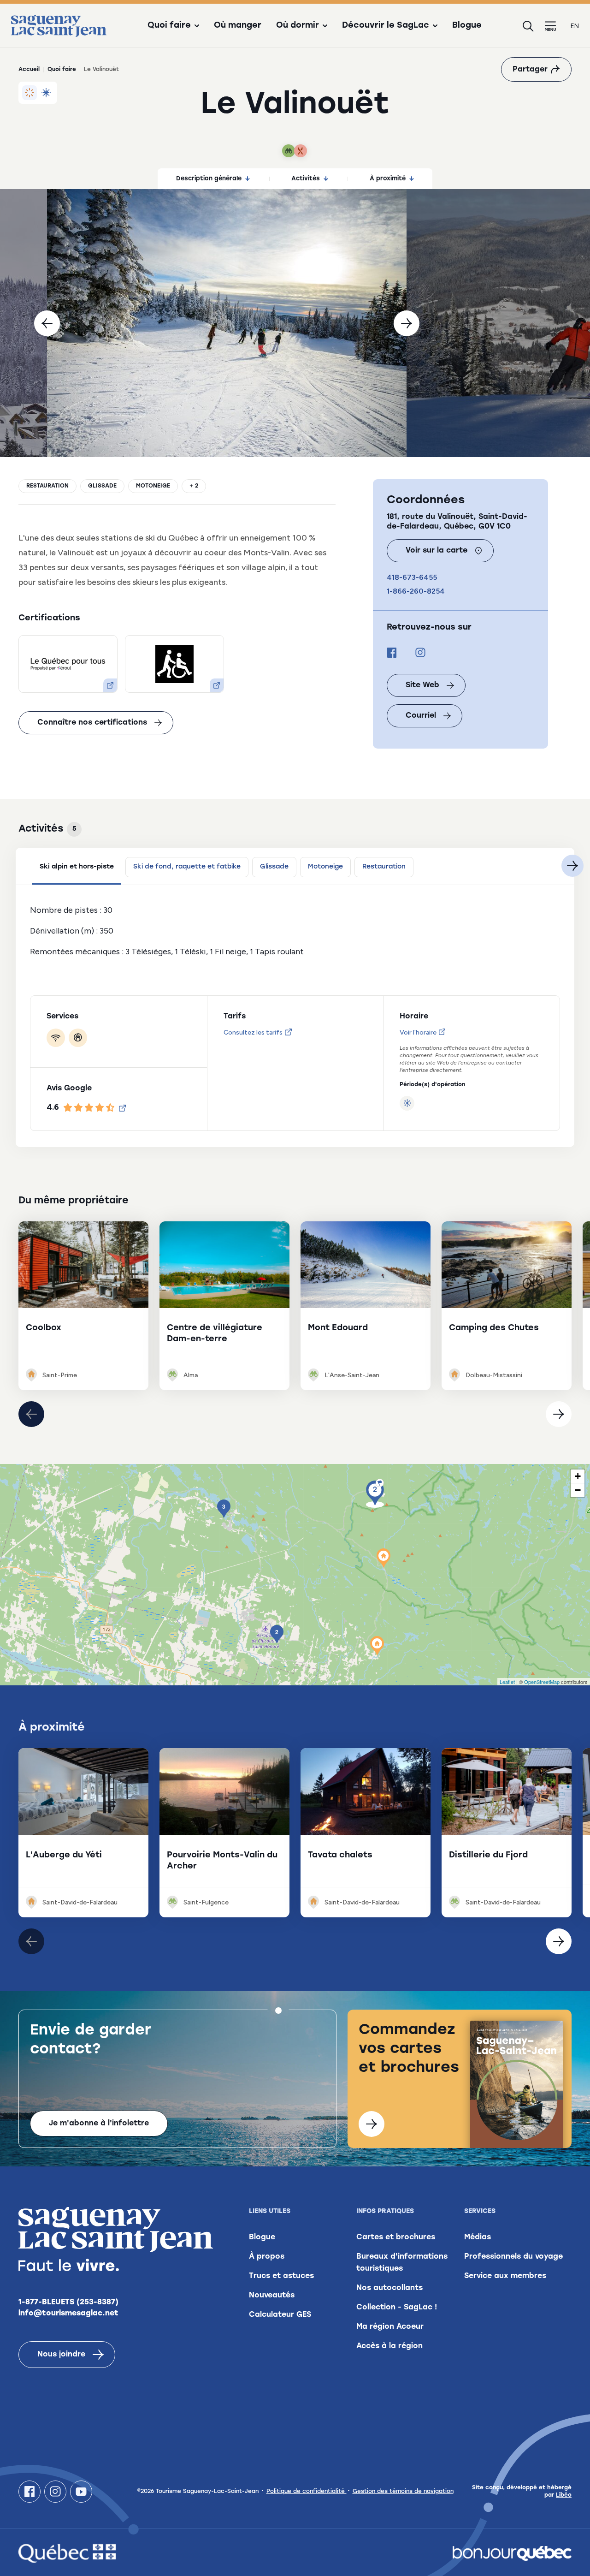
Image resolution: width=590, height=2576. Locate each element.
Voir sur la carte (437, 551)
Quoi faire (62, 70)
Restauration (47, 486)
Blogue (467, 26)
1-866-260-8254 (416, 591)
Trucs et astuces (281, 2276)
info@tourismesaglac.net (68, 2314)
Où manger (238, 26)
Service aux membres (505, 2276)
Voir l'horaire (418, 1032)
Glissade (102, 486)
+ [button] (578, 1476)
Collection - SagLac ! (397, 2308)
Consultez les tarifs (253, 1032)
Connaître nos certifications (92, 723)
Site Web (422, 685)
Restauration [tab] (384, 867)
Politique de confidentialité (307, 2492)
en (575, 26)
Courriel (421, 716)
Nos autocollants (389, 2288)
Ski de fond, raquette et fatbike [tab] (187, 867)
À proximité (388, 179)
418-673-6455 (412, 577)
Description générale (209, 179)
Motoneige (153, 486)
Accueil (29, 70)
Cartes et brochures (396, 2237)
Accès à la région (389, 2346)
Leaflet (507, 1682)
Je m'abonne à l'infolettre (99, 2124)
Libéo (564, 2495)
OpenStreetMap (542, 1682)
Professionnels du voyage (513, 2257)
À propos (267, 2257)
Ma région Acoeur (390, 2327)
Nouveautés (272, 2296)
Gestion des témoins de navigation (403, 2492)
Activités (306, 179)
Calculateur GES (280, 2315)
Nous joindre (61, 2355)
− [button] (578, 1490)
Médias (478, 2237)
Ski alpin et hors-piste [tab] (77, 867)
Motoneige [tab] (325, 867)
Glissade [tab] (274, 867)
